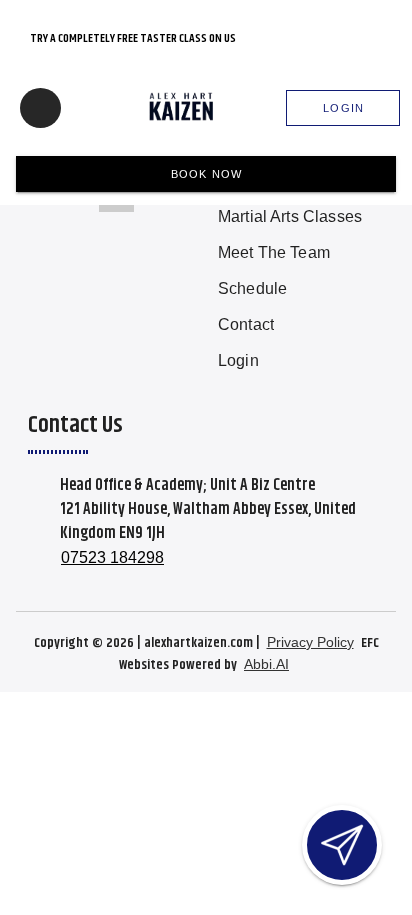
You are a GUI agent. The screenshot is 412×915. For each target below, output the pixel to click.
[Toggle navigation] (40, 108)
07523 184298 (112, 557)
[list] (293, 271)
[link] (293, 217)
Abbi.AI (266, 664)
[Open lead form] (342, 845)
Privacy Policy (310, 642)
